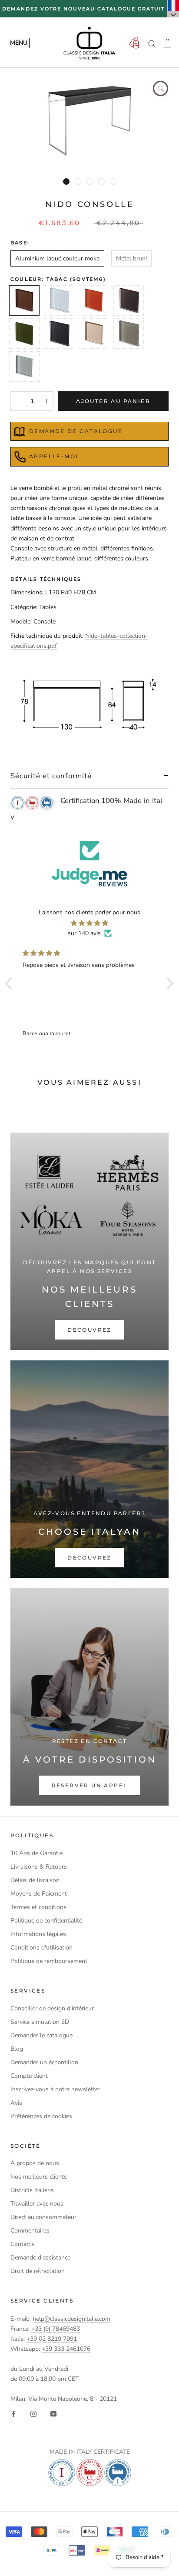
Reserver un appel (90, 1785)
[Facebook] (13, 2414)
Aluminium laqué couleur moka (57, 258)
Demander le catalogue (41, 2035)
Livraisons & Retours (39, 1867)
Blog (17, 2049)
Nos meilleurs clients (39, 2177)
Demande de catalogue (76, 431)
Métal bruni (131, 258)
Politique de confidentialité (46, 1921)
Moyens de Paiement (39, 1894)
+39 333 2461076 (66, 2349)
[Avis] (89, 864)
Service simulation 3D (40, 2022)
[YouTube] (53, 2414)
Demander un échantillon (44, 2062)
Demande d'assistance (40, 2258)
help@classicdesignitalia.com (71, 2319)
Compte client (29, 2076)
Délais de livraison (35, 1880)
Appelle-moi (54, 456)
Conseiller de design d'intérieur (52, 2008)
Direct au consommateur (43, 2217)
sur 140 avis (84, 933)
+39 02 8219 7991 (52, 2339)
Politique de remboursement (49, 1961)
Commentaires (30, 2231)
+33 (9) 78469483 (56, 2329)
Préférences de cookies (41, 2116)
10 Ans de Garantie (36, 1853)
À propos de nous (35, 2163)
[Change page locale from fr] (173, 9)
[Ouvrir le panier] (167, 43)
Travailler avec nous (37, 2204)
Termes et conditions (38, 1907)
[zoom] (161, 88)
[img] (89, 923)
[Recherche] (152, 43)
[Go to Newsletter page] (134, 43)
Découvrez (89, 1330)
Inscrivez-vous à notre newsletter (55, 2089)
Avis (16, 2103)
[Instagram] (33, 2414)
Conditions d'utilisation (41, 1948)
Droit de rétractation (38, 2271)
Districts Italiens (32, 2190)
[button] (11, 983)
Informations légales (38, 1934)
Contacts (22, 2244)
